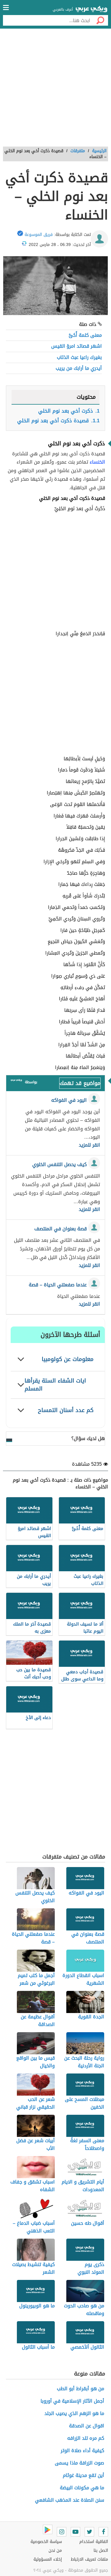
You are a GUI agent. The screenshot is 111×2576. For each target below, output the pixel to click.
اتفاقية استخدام (94, 2542)
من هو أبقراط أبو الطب (81, 2389)
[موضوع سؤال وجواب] (16, 1082)
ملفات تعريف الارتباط (89, 2559)
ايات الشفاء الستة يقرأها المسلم (55, 1385)
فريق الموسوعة (39, 235)
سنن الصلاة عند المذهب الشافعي (70, 2500)
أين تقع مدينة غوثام (83, 2475)
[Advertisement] (55, 90)
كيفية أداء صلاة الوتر (82, 2451)
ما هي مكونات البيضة (82, 2488)
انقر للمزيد (89, 1145)
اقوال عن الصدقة (87, 2426)
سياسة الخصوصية (46, 2542)
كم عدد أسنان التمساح (66, 1410)
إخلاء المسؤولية (48, 2559)
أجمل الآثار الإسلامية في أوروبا (72, 2401)
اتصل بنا (101, 2550)
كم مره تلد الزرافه (86, 2438)
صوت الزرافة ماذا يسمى (79, 2463)
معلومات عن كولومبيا (68, 1359)
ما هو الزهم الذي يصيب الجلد (74, 2413)
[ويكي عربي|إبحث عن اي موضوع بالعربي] (91, 10)
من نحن (55, 2550)
